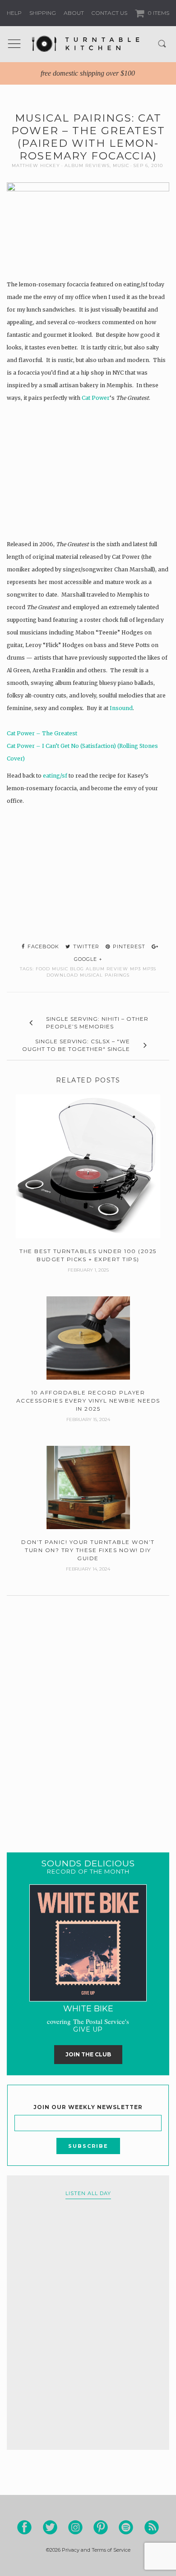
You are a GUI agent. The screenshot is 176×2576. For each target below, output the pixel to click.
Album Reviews (87, 165)
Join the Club (88, 2054)
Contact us (109, 13)
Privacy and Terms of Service (96, 2550)
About (74, 13)
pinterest (128, 946)
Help (14, 13)
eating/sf (55, 776)
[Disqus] (88, 1713)
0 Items (158, 13)
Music (121, 165)
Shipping (43, 13)
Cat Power (96, 398)
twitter (85, 946)
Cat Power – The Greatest (42, 733)
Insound (121, 708)
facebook (42, 946)
